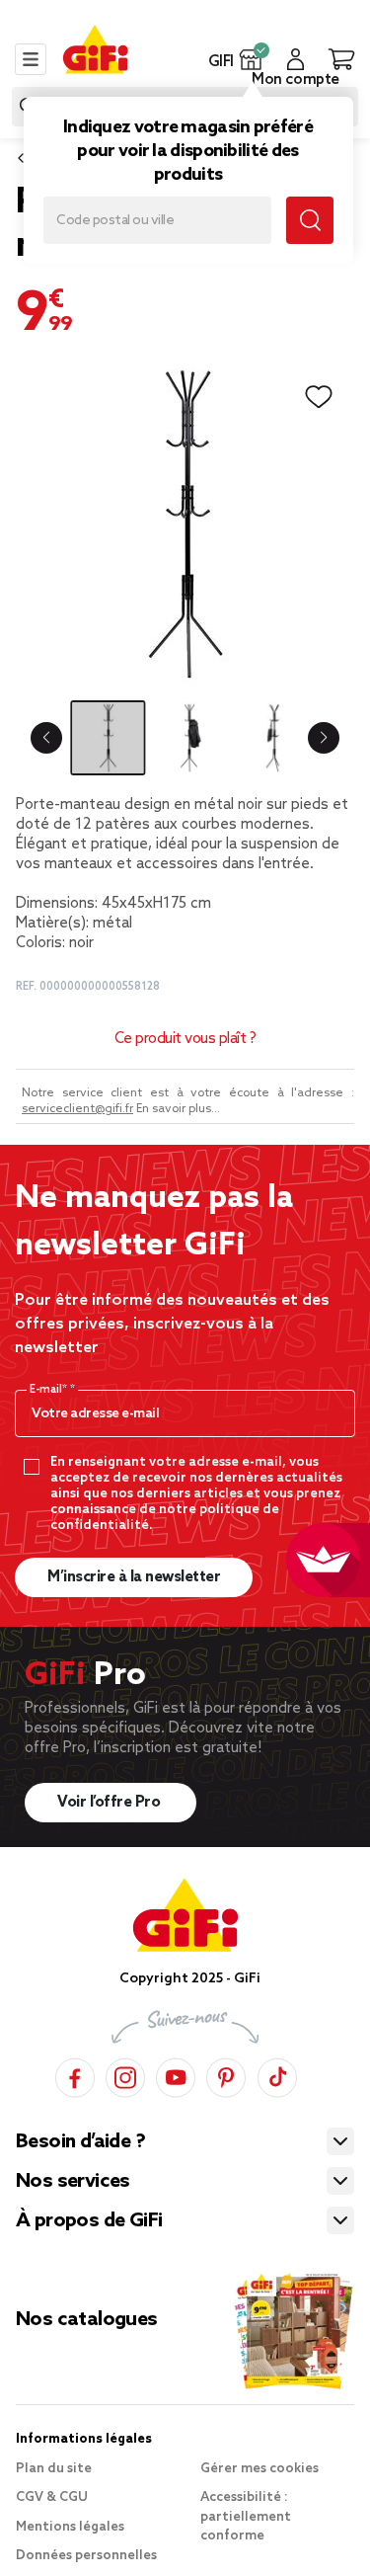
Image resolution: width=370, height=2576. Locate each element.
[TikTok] (277, 2075)
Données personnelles (86, 2556)
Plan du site (54, 2469)
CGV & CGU (52, 2497)
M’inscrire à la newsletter (134, 1577)
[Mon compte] (296, 59)
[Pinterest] (226, 2075)
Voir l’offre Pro (111, 1803)
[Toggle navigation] (31, 59)
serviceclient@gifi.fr (77, 1109)
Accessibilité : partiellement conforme (246, 2517)
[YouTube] (176, 2075)
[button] (251, 59)
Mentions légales (70, 2527)
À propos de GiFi (89, 2221)
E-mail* (50, 1390)
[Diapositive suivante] (324, 738)
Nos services (73, 2182)
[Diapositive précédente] (46, 738)
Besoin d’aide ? (80, 2142)
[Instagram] (125, 2075)
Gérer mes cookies (259, 2469)
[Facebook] (75, 2075)
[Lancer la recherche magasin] (310, 220)
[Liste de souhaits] (319, 397)
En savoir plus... (178, 1109)
